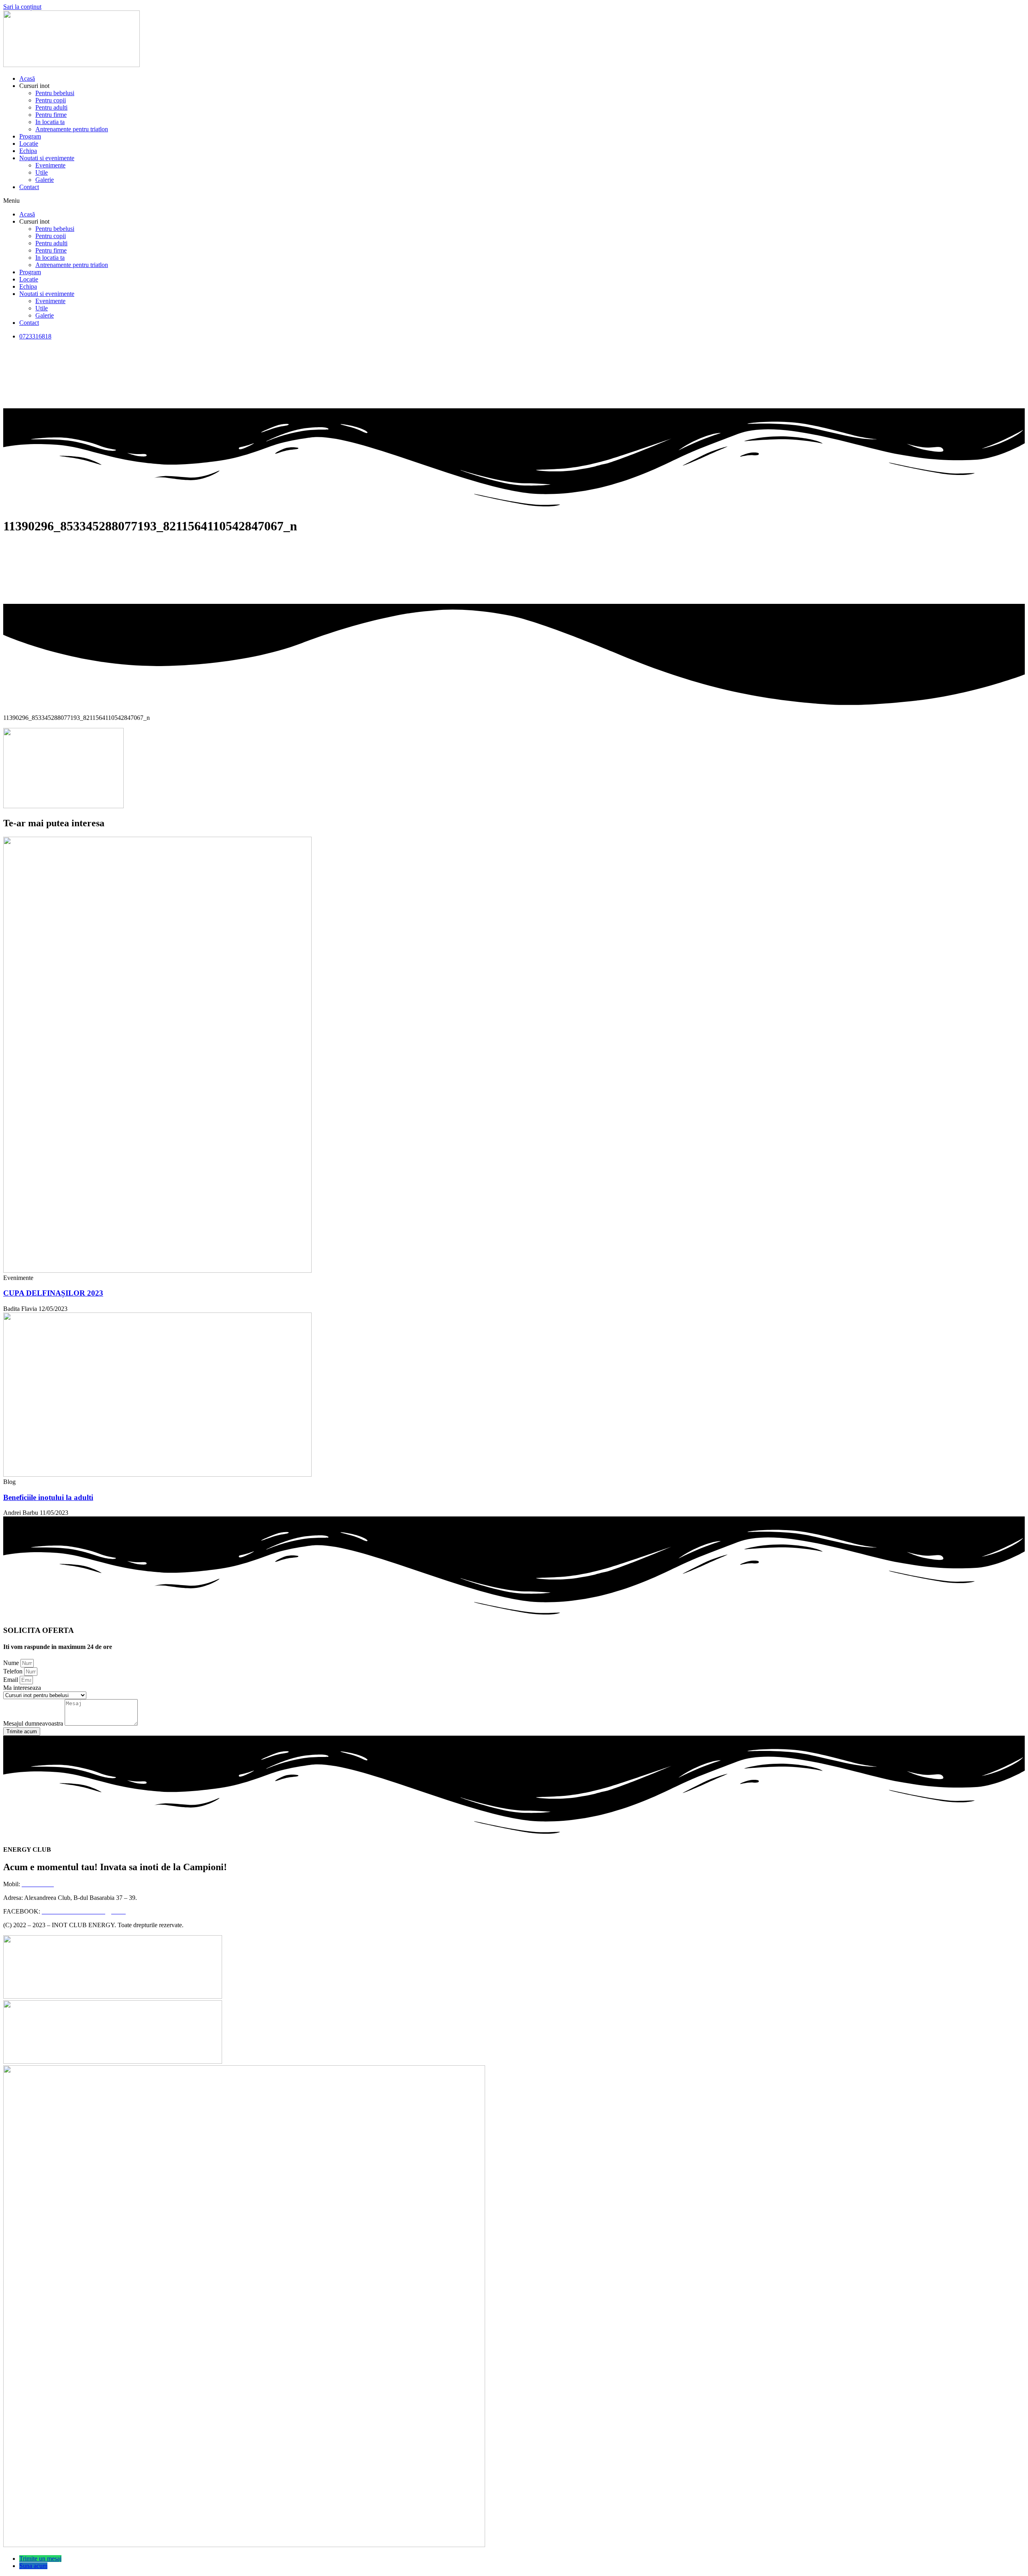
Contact (29, 187)
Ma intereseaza (22, 1688)
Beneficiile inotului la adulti (48, 1497)
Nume (12, 1663)
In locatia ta (50, 122)
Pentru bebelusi (55, 93)
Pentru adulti (51, 107)
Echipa (28, 151)
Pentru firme (51, 115)
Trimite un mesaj (40, 2559)
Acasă (27, 78)
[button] (514, 201)
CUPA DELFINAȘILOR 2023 (53, 1293)
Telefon (14, 1671)
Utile (42, 172)
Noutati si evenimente (47, 158)
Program (30, 136)
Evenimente (50, 165)
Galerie (45, 180)
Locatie (29, 144)
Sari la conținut (22, 7)
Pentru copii (51, 100)
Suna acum (33, 2566)
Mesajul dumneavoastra (34, 1723)
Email (11, 1680)
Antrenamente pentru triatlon (72, 129)
